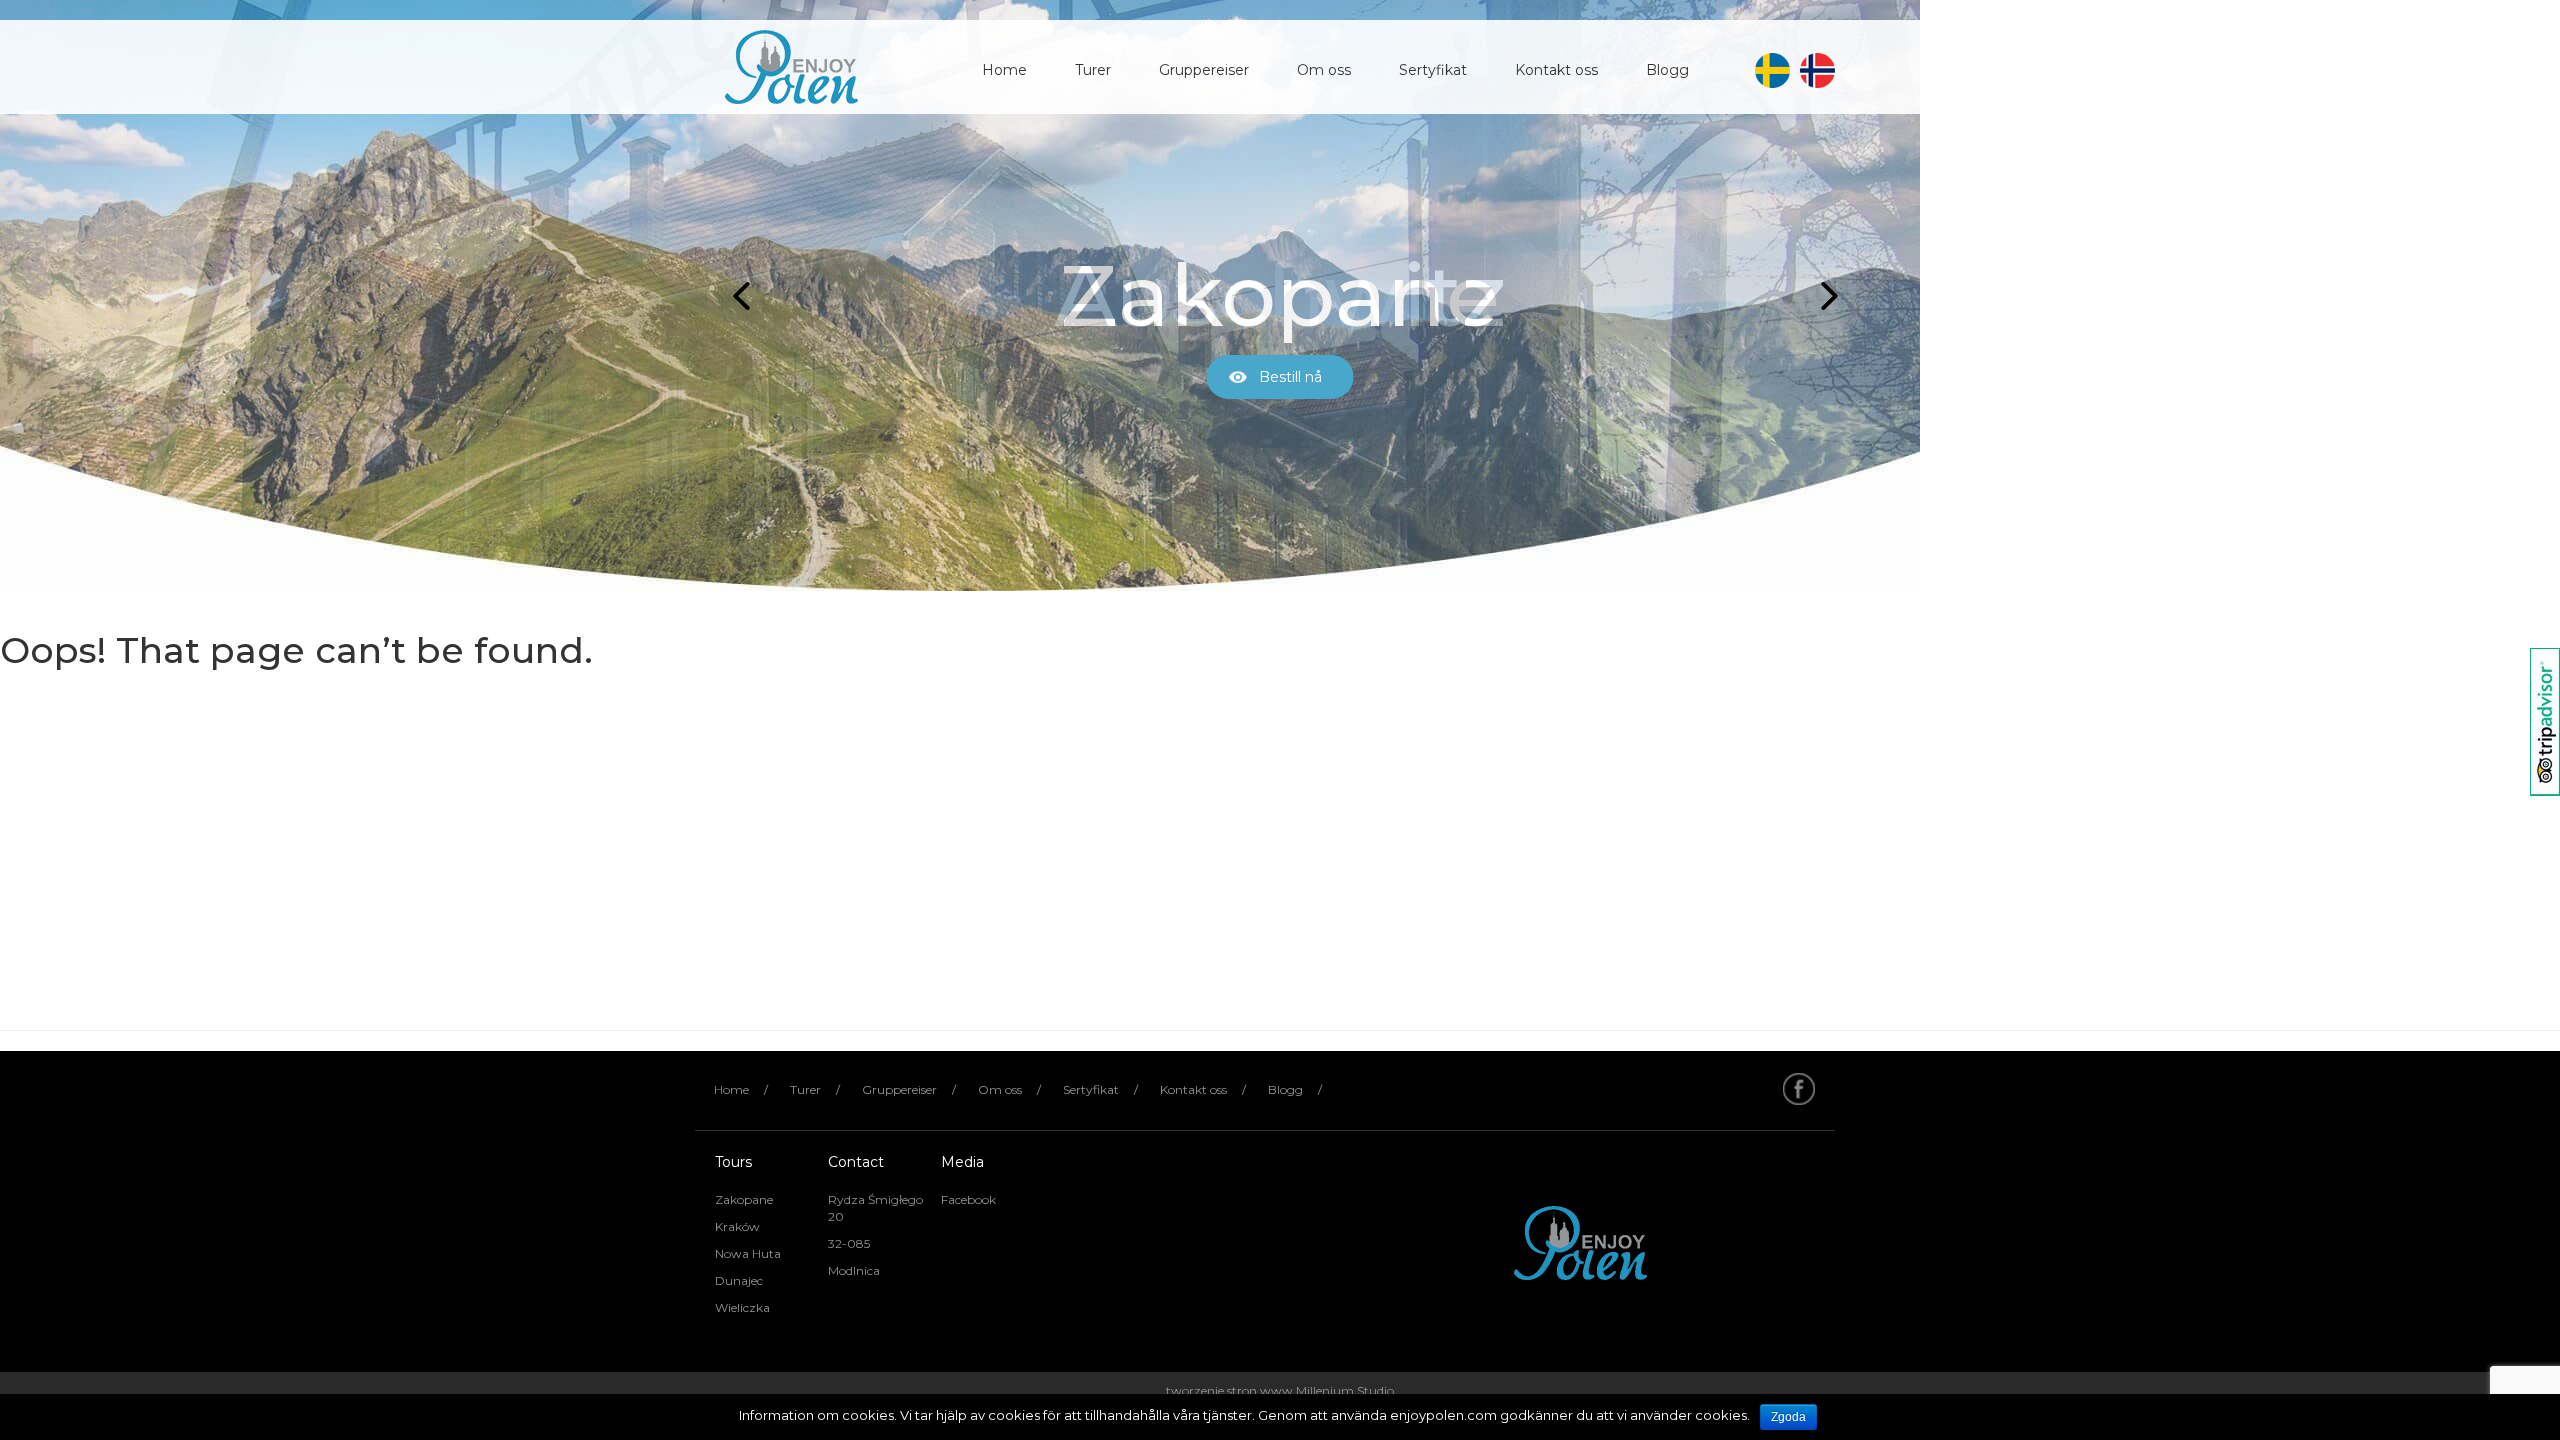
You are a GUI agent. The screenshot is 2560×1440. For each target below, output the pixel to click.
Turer (1093, 70)
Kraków (737, 1226)
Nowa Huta (748, 1253)
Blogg (1667, 70)
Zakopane (744, 1199)
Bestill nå (1290, 377)
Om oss (1324, 70)
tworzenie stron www (1229, 1390)
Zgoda (1788, 1417)
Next (1824, 296)
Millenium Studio (1345, 1390)
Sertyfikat (1433, 70)
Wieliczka (742, 1307)
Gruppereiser (1204, 70)
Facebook (968, 1199)
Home (1004, 70)
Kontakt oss (1556, 70)
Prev (736, 296)
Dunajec (739, 1280)
